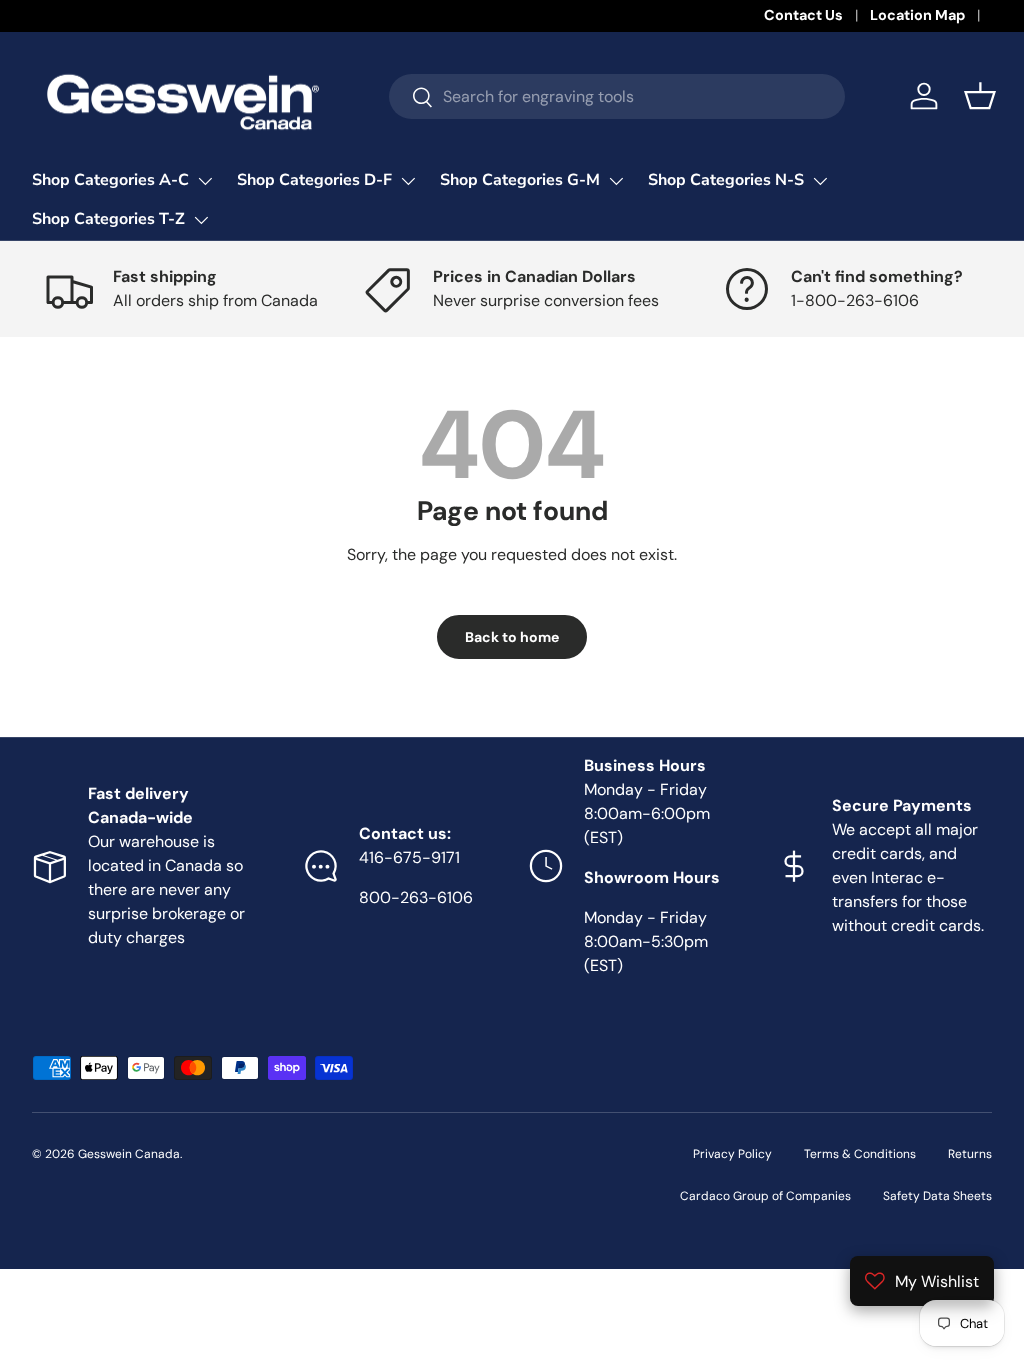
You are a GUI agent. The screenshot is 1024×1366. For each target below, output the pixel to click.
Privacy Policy (732, 1154)
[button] (980, 96)
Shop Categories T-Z (108, 219)
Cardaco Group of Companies (765, 1196)
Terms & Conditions (860, 1154)
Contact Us (803, 15)
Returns (970, 1154)
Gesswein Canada (129, 1154)
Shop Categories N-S (726, 180)
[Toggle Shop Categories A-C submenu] (205, 181)
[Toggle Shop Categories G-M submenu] (616, 181)
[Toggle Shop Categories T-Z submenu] (201, 220)
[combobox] (617, 96)
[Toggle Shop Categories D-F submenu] (408, 181)
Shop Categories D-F (314, 180)
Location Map (917, 15)
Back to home (512, 637)
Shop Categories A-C (110, 180)
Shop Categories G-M (520, 180)
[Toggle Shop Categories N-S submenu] (820, 181)
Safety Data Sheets (937, 1196)
